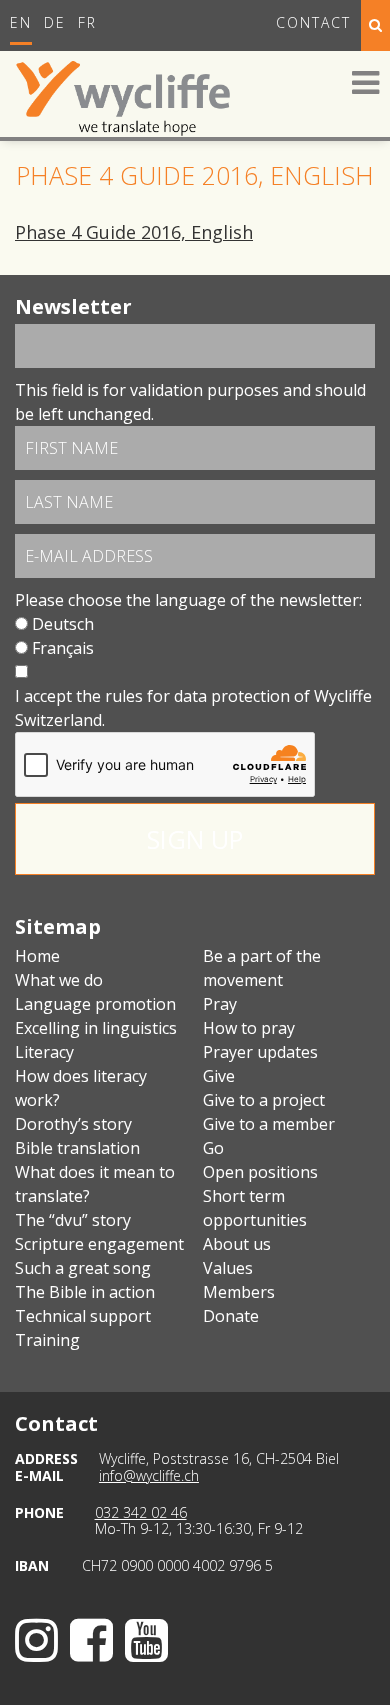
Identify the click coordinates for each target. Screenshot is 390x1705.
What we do (59, 980)
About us (237, 1244)
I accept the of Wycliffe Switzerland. (193, 708)
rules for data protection (197, 696)
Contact (313, 22)
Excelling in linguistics (96, 1028)
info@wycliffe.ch (149, 1475)
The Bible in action (85, 1292)
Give (219, 1076)
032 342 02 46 (141, 1512)
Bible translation (77, 1148)
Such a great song (83, 1268)
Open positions (260, 1172)
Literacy (44, 1052)
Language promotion (95, 1004)
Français (63, 648)
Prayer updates (260, 1052)
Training (47, 1340)
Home (37, 956)
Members (239, 1292)
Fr (87, 22)
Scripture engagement (99, 1244)
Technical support (83, 1316)
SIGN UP (195, 839)
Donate (231, 1316)
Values (228, 1268)
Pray (220, 1004)
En (21, 22)
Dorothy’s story (73, 1124)
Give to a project (264, 1100)
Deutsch (63, 624)
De (55, 22)
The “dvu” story (73, 1220)
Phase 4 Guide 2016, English (134, 232)
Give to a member (269, 1124)
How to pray (249, 1028)
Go (213, 1148)
